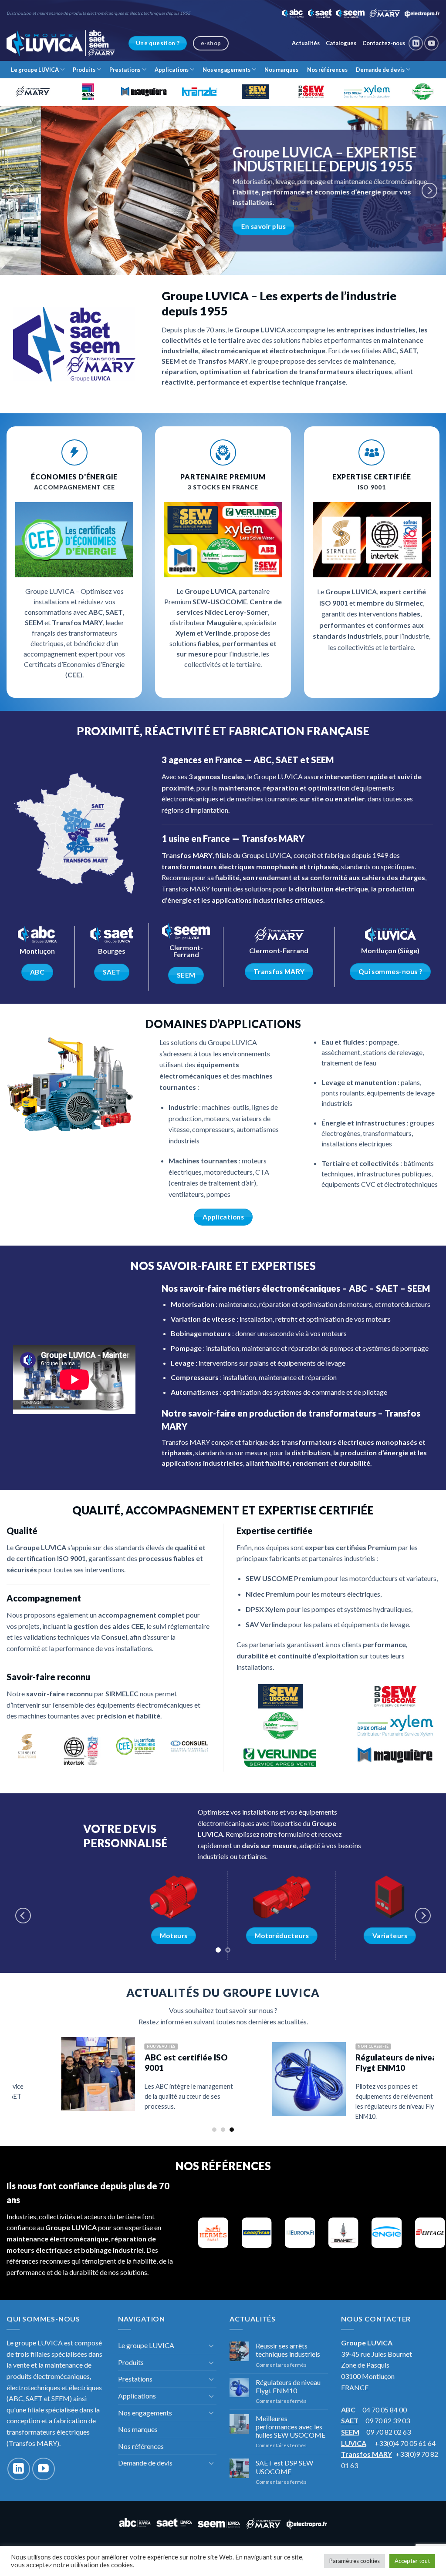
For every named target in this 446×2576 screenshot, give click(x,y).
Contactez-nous (384, 43)
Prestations (125, 70)
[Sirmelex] (27, 1746)
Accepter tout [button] (412, 2561)
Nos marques (281, 70)
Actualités (306, 43)
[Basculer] (211, 2341)
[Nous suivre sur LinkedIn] (416, 43)
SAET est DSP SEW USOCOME (284, 2462)
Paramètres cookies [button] (355, 2561)
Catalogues (341, 43)
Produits (84, 70)
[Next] (429, 191)
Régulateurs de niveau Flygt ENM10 (203, 2058)
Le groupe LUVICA (35, 70)
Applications (172, 70)
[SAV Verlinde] (281, 1755)
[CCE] (135, 1746)
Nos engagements (226, 70)
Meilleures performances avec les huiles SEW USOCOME (291, 2422)
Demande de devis (380, 70)
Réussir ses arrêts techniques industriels (288, 2345)
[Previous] (17, 191)
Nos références (327, 70)
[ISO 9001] (81, 1751)
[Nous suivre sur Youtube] (431, 43)
